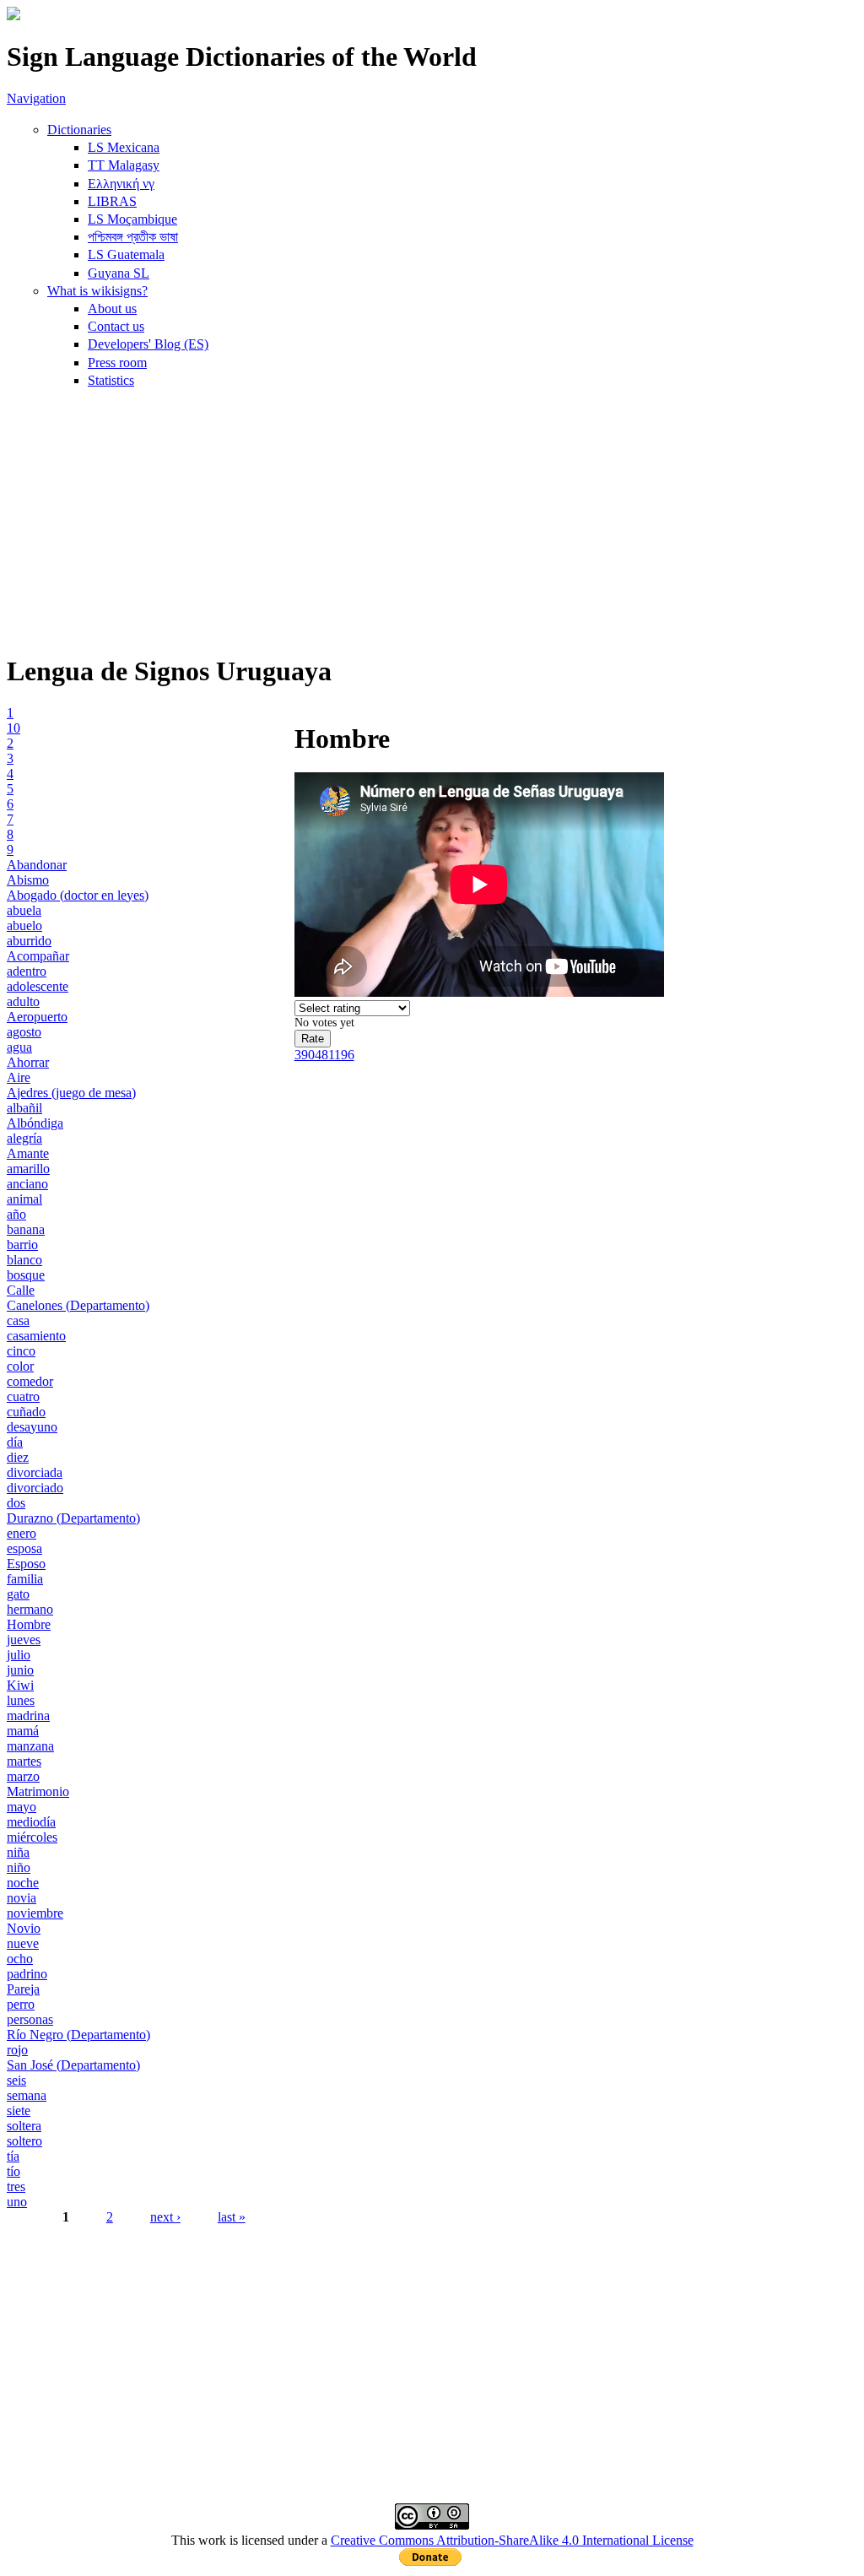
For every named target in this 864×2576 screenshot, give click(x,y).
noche (23, 1883)
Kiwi (20, 1685)
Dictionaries (79, 130)
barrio (22, 1245)
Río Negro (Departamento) (78, 2035)
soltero (24, 2141)
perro (21, 2004)
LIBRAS (112, 201)
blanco (24, 1260)
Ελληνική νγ (121, 184)
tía (13, 2156)
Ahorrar (28, 1062)
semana (27, 2095)
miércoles (32, 1837)
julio (19, 1655)
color (20, 1366)
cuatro (23, 1396)
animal (24, 1199)
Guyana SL (119, 273)
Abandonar (37, 865)
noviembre (35, 1913)
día (15, 1442)
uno (17, 2202)
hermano (30, 1609)
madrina (28, 1716)
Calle (21, 1290)
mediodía (31, 1822)
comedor (30, 1381)
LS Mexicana (124, 147)
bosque (26, 1275)
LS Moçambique (132, 219)
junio (20, 1670)
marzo (23, 1776)
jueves (24, 1640)
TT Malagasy (124, 165)
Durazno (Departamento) (73, 1518)
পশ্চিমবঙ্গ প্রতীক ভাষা (133, 237)
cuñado (26, 1412)
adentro (27, 971)
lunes (21, 1700)
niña (18, 1852)
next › (165, 2217)
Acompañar (38, 956)
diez (18, 1457)
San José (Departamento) (73, 2065)
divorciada (35, 1472)
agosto (24, 1032)
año (16, 1214)
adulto (23, 1001)
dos (16, 1503)
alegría (24, 1138)
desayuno (32, 1427)
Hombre (29, 1624)
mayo (22, 1807)
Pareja (23, 1989)
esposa (24, 1548)
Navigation (36, 98)
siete (19, 2111)
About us (112, 308)
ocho (20, 1959)
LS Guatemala (126, 254)
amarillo (28, 1169)
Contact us (116, 326)
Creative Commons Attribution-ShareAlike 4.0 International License (512, 2540)
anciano (27, 1184)
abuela (24, 910)
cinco (21, 1351)
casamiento (36, 1336)
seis (16, 2080)
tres (16, 2186)
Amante (28, 1153)
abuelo (24, 925)
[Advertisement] (432, 520)
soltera (24, 2126)
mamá (23, 1731)
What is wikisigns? (97, 291)
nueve (23, 1943)
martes (24, 1761)
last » (232, 2217)
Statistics (111, 380)
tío (13, 2171)
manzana (30, 1746)
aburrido (29, 941)
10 (13, 728)
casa (18, 1320)
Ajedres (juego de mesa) (71, 1093)
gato (18, 1594)
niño (19, 1867)
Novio (24, 1928)
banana (26, 1229)
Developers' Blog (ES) (148, 344)
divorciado (35, 1488)
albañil (24, 1108)
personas (30, 2019)
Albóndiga (35, 1123)
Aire (19, 1077)
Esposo (26, 1564)
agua (19, 1047)
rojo (17, 2050)
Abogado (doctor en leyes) (78, 895)
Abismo (28, 880)
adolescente (38, 986)
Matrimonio (38, 1791)
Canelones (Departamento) (78, 1305)
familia (25, 1579)
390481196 (324, 1055)
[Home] (13, 16)
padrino (27, 1974)
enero (22, 1533)
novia (22, 1898)
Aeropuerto (37, 1017)
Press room (117, 363)
